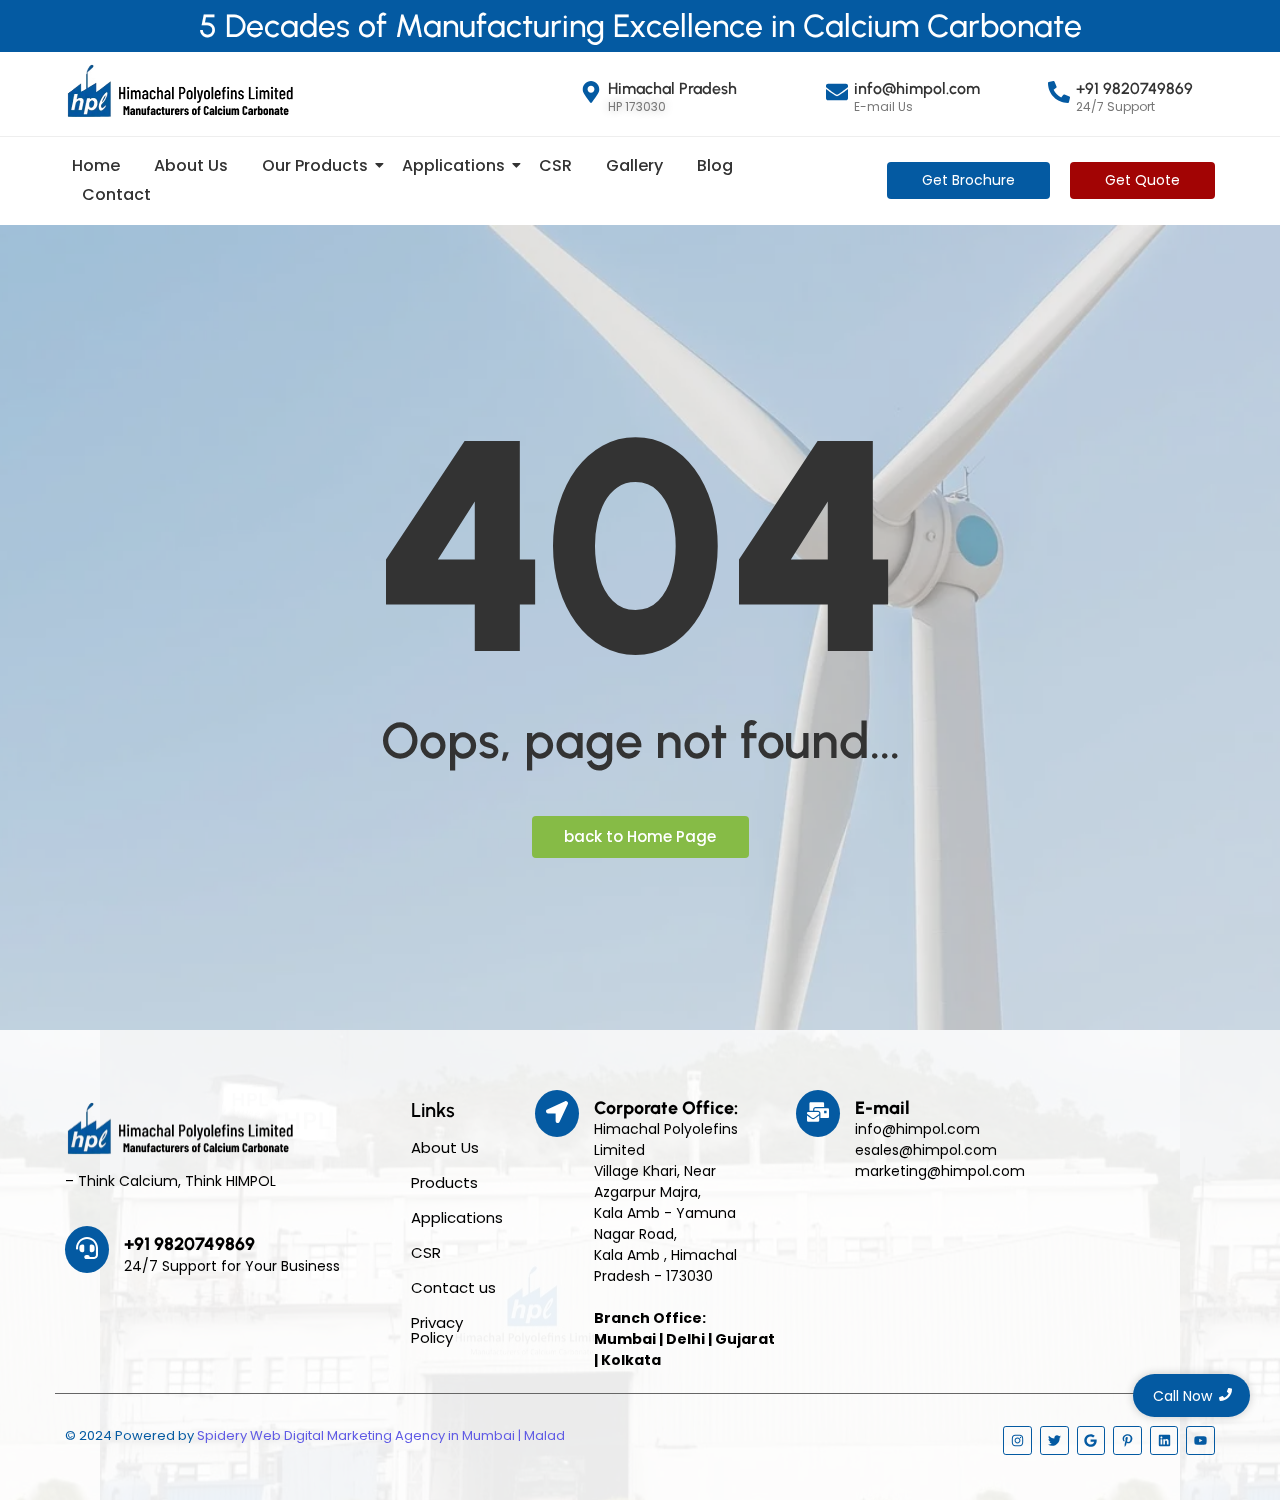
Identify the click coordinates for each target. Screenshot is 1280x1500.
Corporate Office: (666, 1108)
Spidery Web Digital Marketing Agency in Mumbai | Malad (381, 1435)
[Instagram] (1017, 1440)
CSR (555, 165)
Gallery (634, 165)
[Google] (1091, 1440)
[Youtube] (1200, 1440)
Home (96, 165)
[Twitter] (1054, 1440)
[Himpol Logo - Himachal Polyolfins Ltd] (180, 91)
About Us (191, 165)
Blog (715, 165)
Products (444, 1182)
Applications (453, 165)
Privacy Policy (437, 1330)
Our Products (315, 165)
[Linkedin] (1164, 1440)
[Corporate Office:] (557, 1113)
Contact (116, 194)
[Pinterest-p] (1127, 1440)
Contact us (453, 1287)
